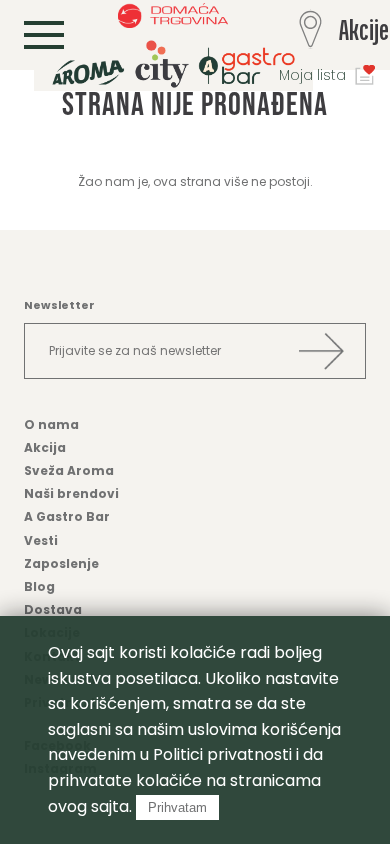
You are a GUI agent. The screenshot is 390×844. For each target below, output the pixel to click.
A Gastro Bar (67, 516)
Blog (39, 586)
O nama (51, 424)
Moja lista (312, 75)
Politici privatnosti (222, 754)
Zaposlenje (61, 563)
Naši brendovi (71, 493)
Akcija (45, 447)
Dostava (53, 609)
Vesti (41, 540)
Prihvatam (177, 807)
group (173, 64)
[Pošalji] (321, 351)
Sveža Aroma (69, 470)
